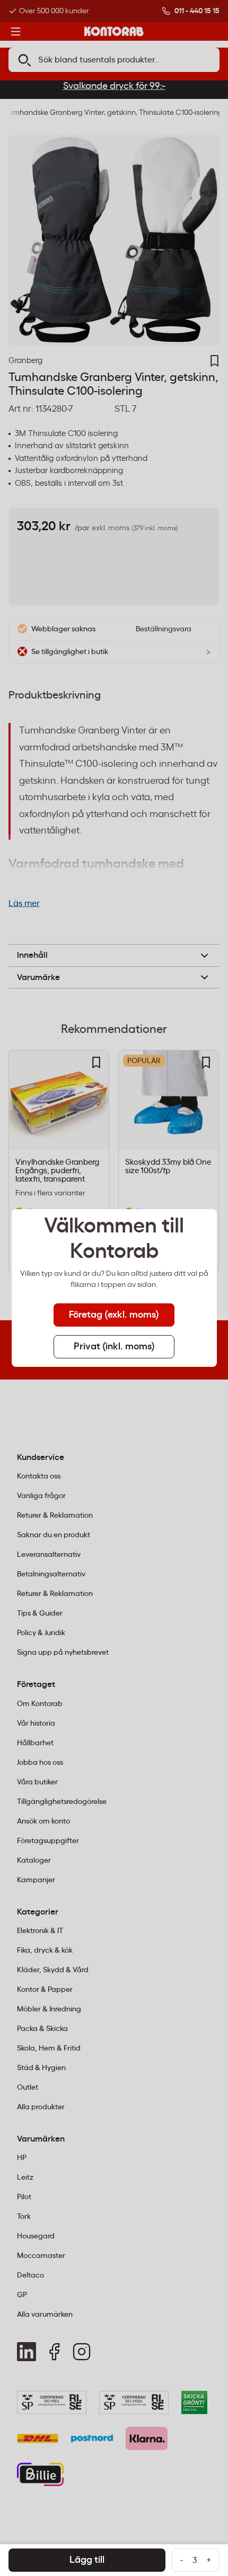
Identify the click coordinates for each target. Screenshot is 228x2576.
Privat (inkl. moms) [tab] (114, 1347)
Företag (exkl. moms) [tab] (114, 1315)
